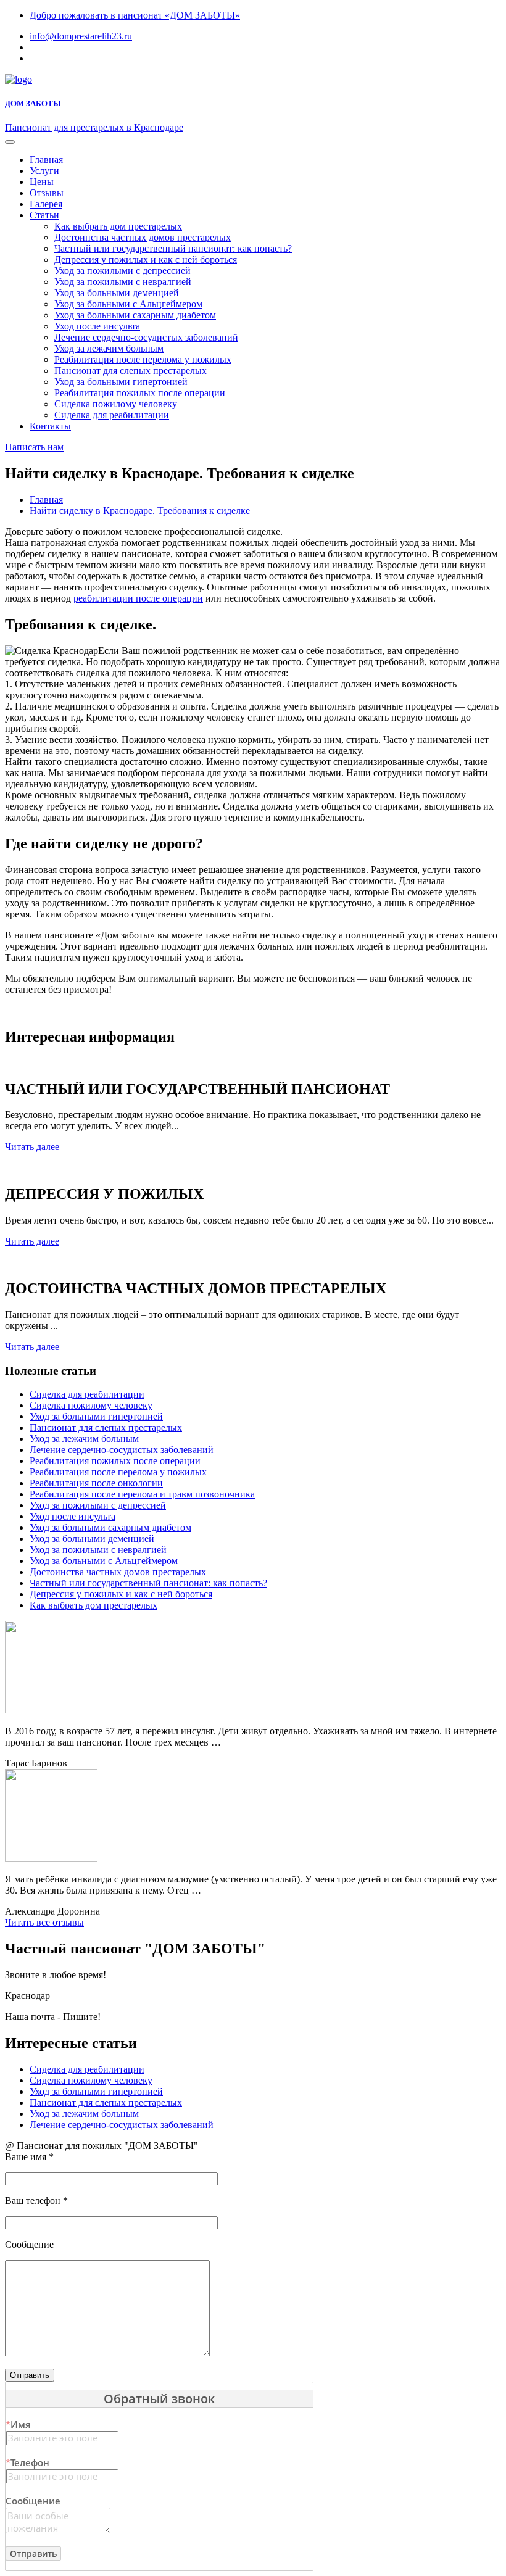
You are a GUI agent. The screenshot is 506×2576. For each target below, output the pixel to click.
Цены (42, 182)
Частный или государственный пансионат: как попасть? (173, 248)
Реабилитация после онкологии (96, 1483)
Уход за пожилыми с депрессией (122, 271)
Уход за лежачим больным (109, 348)
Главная (46, 159)
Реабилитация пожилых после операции (140, 393)
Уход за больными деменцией (117, 293)
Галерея (46, 204)
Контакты (50, 426)
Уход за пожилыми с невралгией (123, 282)
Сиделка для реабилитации (112, 415)
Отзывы (47, 193)
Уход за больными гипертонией (121, 382)
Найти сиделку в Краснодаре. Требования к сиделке (140, 511)
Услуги (44, 171)
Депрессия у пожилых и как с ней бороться (146, 259)
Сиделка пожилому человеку (116, 404)
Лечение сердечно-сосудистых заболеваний (146, 337)
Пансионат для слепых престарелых (131, 371)
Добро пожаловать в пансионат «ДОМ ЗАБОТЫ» (135, 15)
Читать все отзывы (44, 1922)
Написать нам (34, 447)
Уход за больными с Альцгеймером (128, 304)
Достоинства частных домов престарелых (143, 237)
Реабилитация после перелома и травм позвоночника (142, 1494)
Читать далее (32, 1147)
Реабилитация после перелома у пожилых (143, 359)
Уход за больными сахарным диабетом (135, 315)
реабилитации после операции (138, 598)
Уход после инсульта (97, 326)
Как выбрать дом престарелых (118, 226)
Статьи (44, 215)
